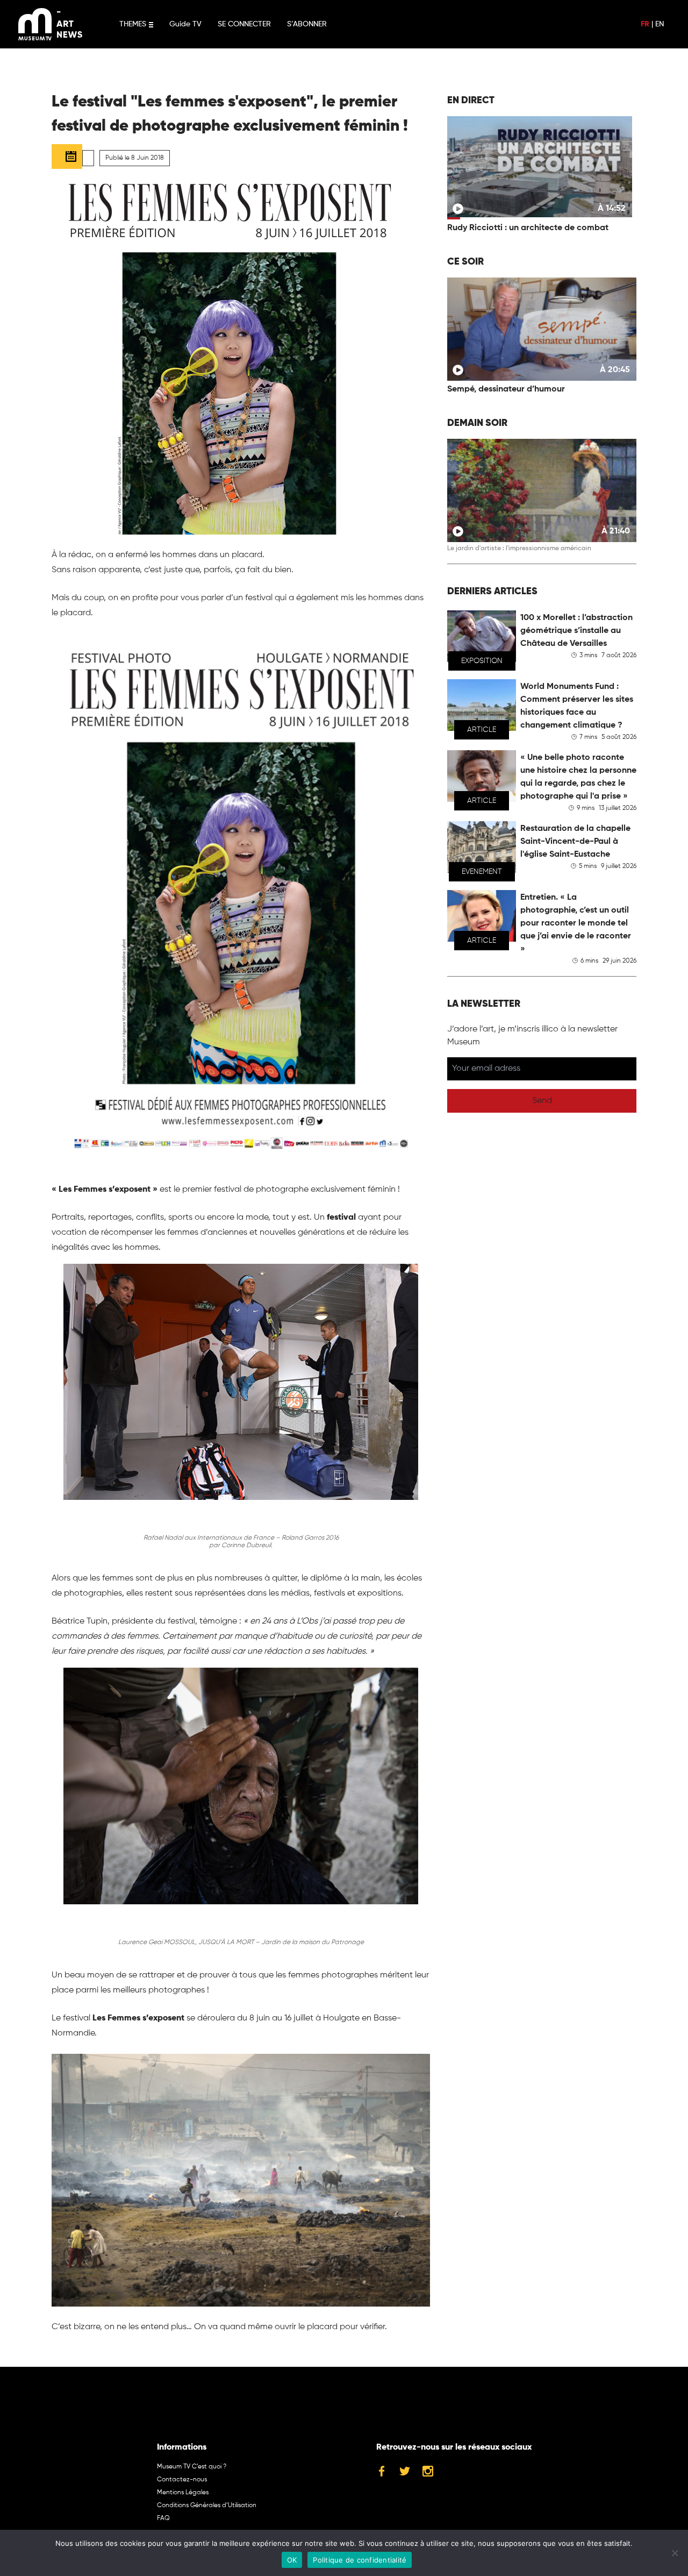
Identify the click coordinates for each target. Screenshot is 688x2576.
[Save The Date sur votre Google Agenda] (67, 156)
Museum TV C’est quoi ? (192, 2467)
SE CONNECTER (244, 24)
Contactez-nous (182, 2480)
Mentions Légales (183, 2493)
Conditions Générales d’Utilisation (207, 2506)
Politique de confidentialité (360, 2560)
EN (660, 24)
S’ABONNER (307, 24)
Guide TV (185, 24)
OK (292, 2560)
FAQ (163, 2518)
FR (645, 24)
